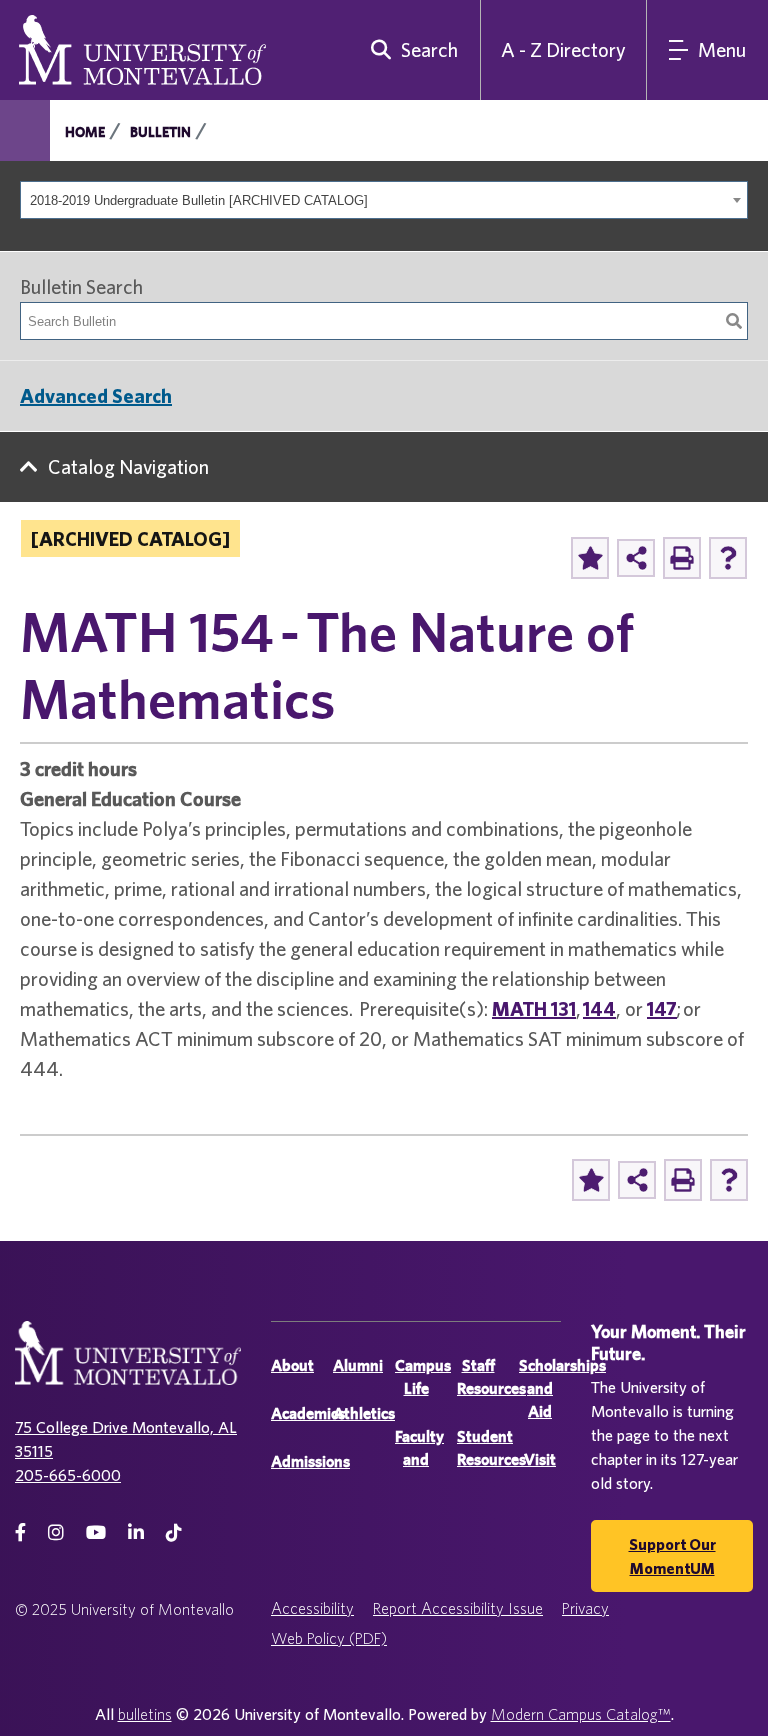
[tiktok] (174, 1532)
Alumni (358, 1365)
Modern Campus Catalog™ (581, 1714)
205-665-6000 (68, 1475)
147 (662, 1008)
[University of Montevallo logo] (142, 48)
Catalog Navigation (128, 466)
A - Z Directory (563, 49)
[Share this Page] (636, 558)
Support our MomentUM (672, 1556)
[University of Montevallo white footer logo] (128, 1365)
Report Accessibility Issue (458, 1608)
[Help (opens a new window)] (728, 558)
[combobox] (384, 200)
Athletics (364, 1413)
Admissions (310, 1461)
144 (599, 1008)
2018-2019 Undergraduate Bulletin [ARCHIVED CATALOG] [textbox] (199, 200)
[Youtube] (96, 1532)
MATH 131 (534, 1008)
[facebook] (20, 1532)
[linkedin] (136, 1532)
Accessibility (312, 1608)
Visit (540, 1459)
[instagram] (56, 1532)
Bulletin (160, 132)
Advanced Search (96, 395)
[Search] (734, 321)
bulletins (145, 1714)
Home (85, 132)
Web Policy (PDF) (329, 1638)
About (292, 1365)
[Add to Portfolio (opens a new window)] (590, 558)
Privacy (585, 1608)
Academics (308, 1413)
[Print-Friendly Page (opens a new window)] (682, 558)
